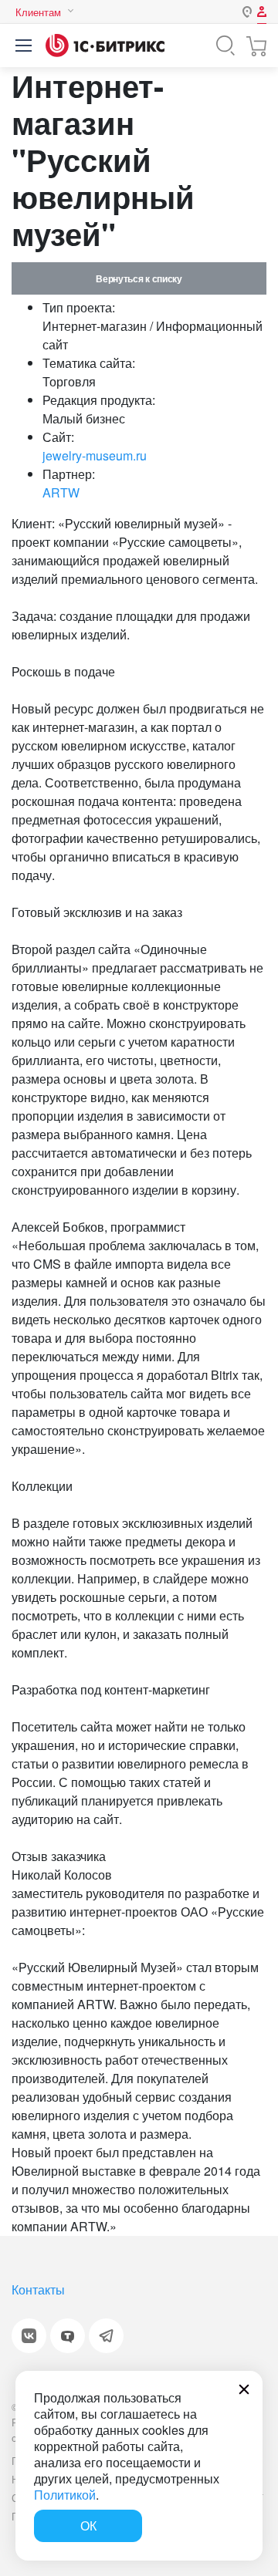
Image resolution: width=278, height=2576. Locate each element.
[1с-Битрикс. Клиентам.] (105, 46)
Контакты (38, 2289)
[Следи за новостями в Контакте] (29, 2336)
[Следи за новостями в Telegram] (106, 2336)
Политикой (65, 2495)
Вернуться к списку (139, 278)
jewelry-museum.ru (95, 455)
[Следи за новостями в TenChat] (68, 2336)
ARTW (61, 492)
